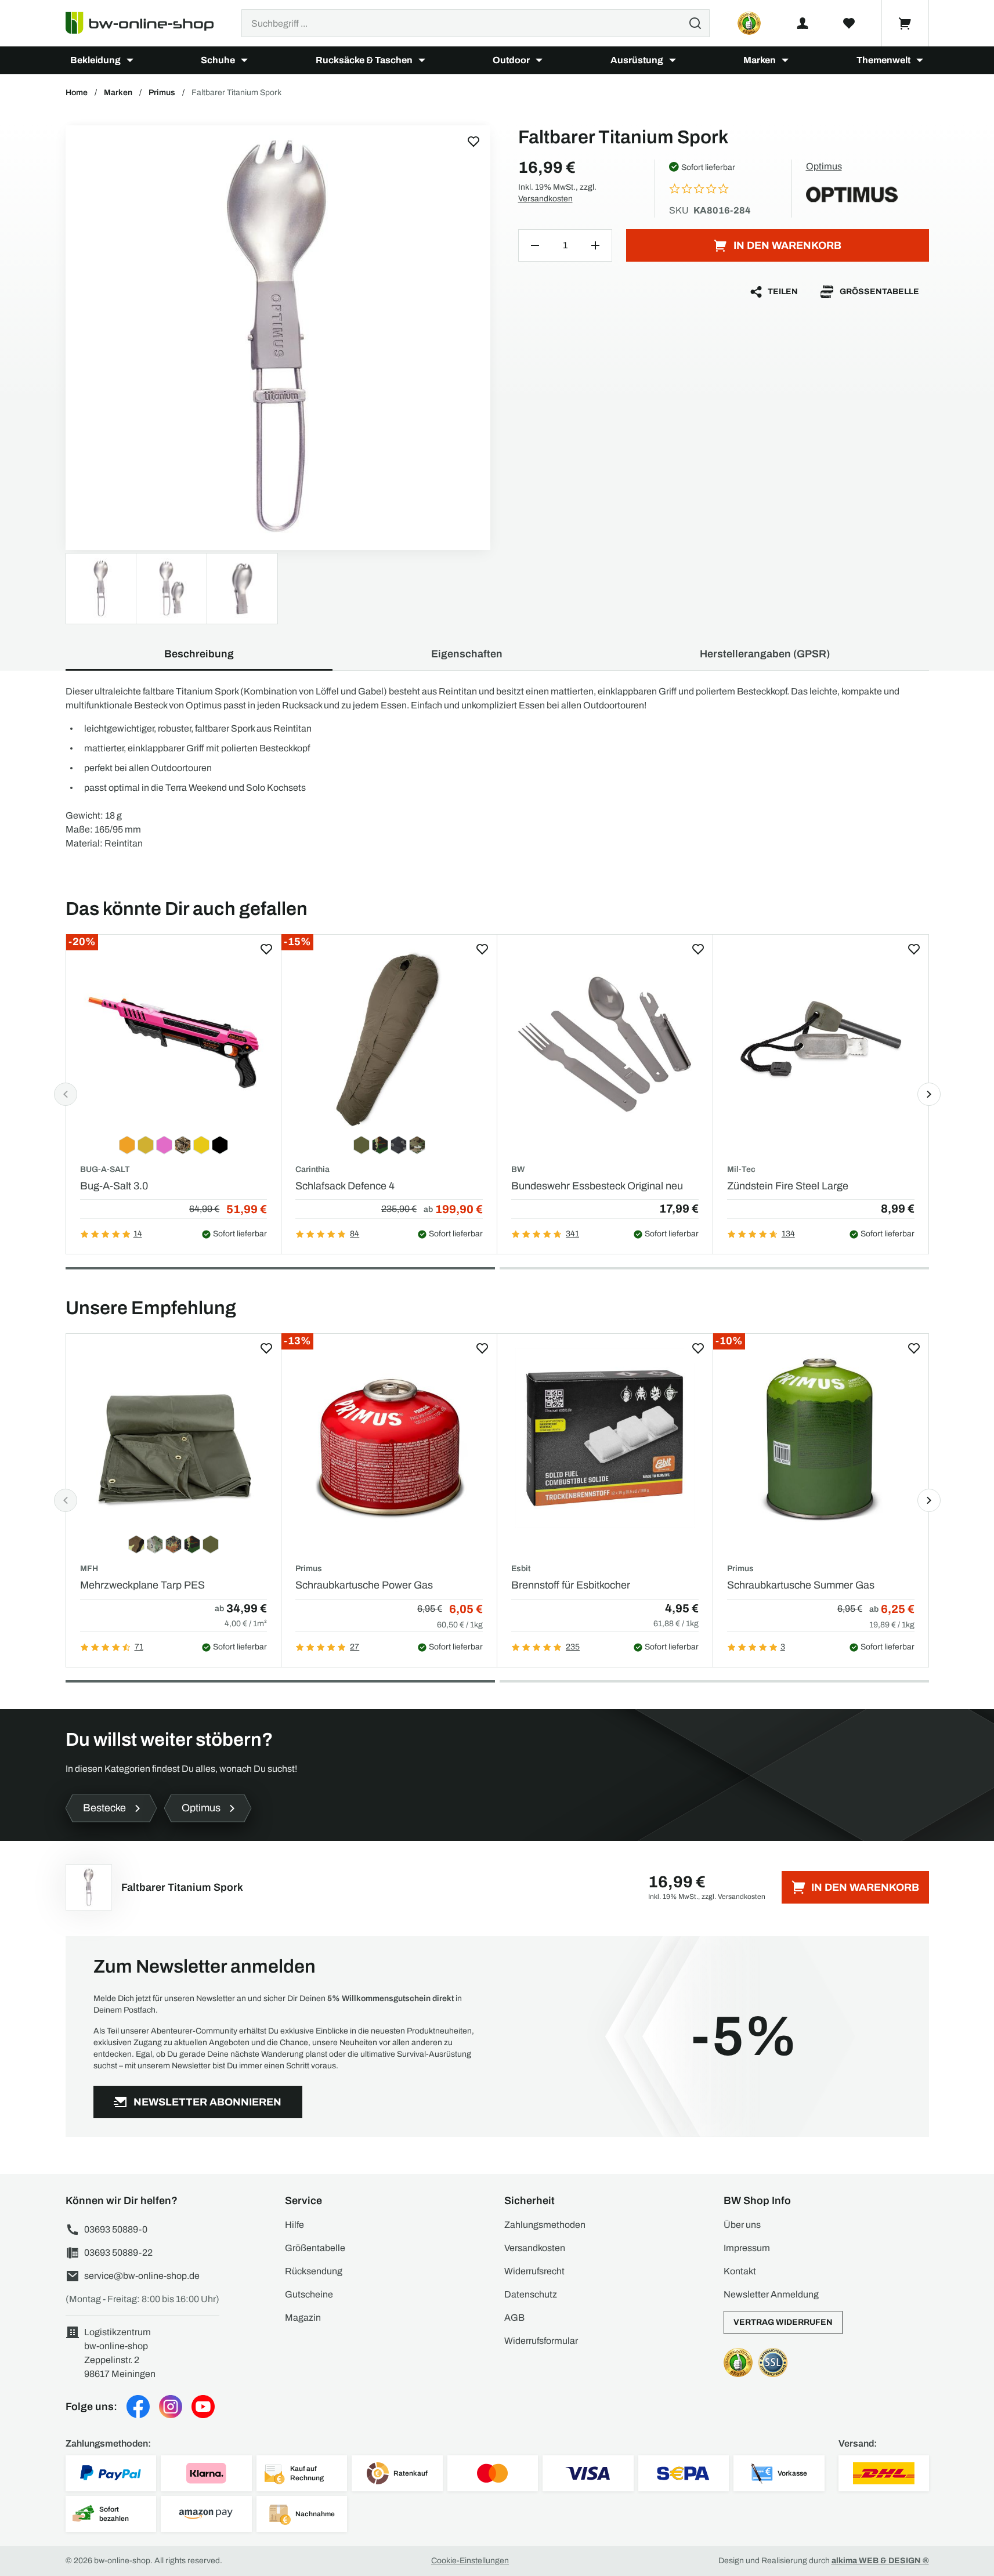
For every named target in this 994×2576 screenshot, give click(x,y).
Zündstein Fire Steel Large (788, 1186)
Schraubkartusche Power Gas (364, 1585)
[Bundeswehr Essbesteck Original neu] (605, 1039)
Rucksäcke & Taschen (364, 60)
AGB (514, 2318)
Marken (760, 60)
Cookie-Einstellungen (470, 2561)
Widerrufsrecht (534, 2271)
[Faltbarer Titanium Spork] (278, 338)
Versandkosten (545, 199)
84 (355, 1234)
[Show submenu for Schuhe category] (244, 60)
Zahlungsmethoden (545, 2225)
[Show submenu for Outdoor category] (539, 60)
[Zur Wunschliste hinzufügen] (473, 142)
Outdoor (511, 60)
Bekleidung (95, 60)
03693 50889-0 (116, 2229)
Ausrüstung (637, 60)
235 (573, 1647)
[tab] (280, 1268)
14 (138, 1234)
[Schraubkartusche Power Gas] (389, 1438)
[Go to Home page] (147, 23)
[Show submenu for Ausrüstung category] (673, 60)
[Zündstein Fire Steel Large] (821, 1039)
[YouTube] (203, 2407)
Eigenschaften (467, 654)
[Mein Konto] (803, 23)
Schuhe (218, 60)
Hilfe (294, 2225)
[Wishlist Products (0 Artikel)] (849, 23)
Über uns (742, 2225)
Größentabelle (879, 292)
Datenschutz (531, 2294)
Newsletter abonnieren (207, 2102)
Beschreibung (199, 654)
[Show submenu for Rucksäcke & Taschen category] (422, 60)
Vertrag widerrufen (783, 2322)
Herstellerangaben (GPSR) (765, 654)
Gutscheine (309, 2294)
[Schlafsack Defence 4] (389, 1039)
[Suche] (695, 23)
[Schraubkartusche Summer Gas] (821, 1438)
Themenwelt (883, 60)
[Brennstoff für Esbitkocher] (605, 1438)
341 (572, 1234)
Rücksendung (314, 2271)
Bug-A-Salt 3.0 (114, 1186)
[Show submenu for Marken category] (785, 60)
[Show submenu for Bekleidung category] (130, 60)
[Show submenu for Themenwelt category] (920, 60)
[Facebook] (138, 2407)
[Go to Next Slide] (929, 1094)
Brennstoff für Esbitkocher (571, 1585)
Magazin (303, 2318)
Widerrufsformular (541, 2341)
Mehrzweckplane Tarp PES (142, 1585)
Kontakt (740, 2271)
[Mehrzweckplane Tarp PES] (174, 1438)
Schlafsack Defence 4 (345, 1186)
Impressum (747, 2248)
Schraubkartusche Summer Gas (801, 1585)
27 (355, 1647)
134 (788, 1234)
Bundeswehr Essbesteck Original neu (597, 1186)
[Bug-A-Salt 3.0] (174, 1039)
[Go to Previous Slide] (66, 1094)
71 (139, 1647)
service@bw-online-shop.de (142, 2276)
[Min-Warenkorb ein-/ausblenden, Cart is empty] (905, 23)
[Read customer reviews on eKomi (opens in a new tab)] (749, 23)
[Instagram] (171, 2407)
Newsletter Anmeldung (771, 2294)
